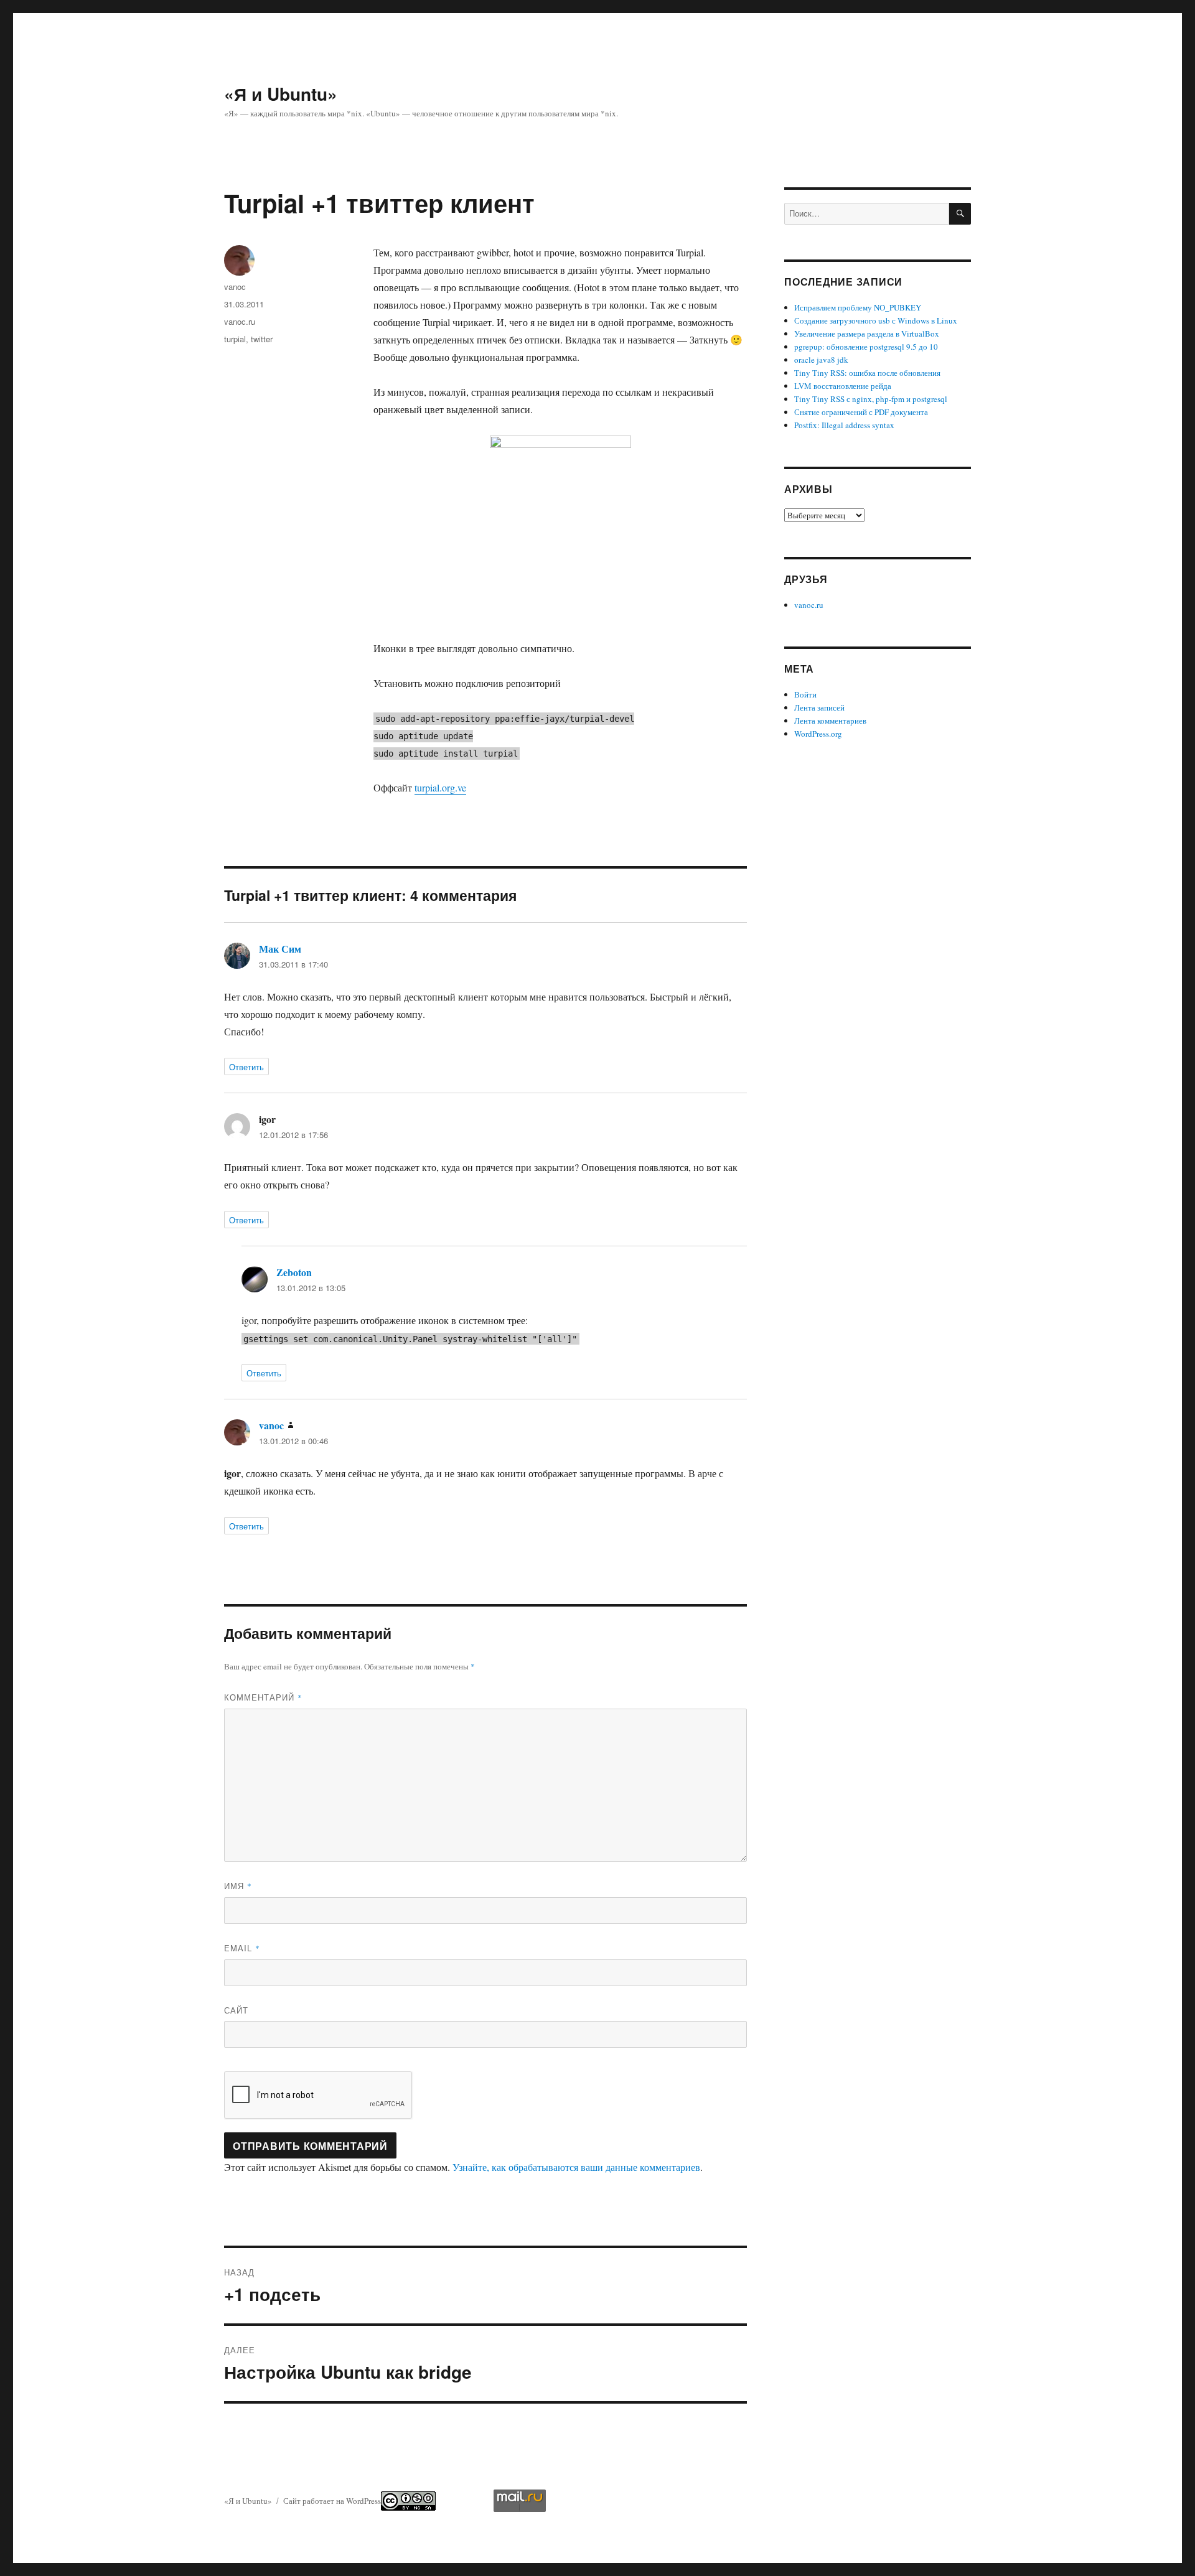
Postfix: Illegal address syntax (844, 425)
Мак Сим (280, 949)
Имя (238, 1886)
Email (242, 1948)
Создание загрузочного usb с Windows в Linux (876, 320)
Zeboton (294, 1272)
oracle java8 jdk (821, 360)
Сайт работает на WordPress (332, 2501)
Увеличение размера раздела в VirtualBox (867, 334)
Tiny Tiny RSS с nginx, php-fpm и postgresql (871, 399)
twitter (262, 339)
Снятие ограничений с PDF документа (861, 412)
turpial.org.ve (440, 787)
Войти (805, 694)
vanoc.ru (240, 321)
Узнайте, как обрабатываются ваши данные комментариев (576, 2167)
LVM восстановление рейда (843, 386)
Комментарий (263, 1697)
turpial (235, 339)
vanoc (235, 287)
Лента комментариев (830, 721)
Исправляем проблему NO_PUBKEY (858, 307)
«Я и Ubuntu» (281, 94)
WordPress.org (818, 734)
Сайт (236, 2010)
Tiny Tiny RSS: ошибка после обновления (867, 373)
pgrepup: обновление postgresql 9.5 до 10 (866, 347)
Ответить (246, 1067)
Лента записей (819, 707)
